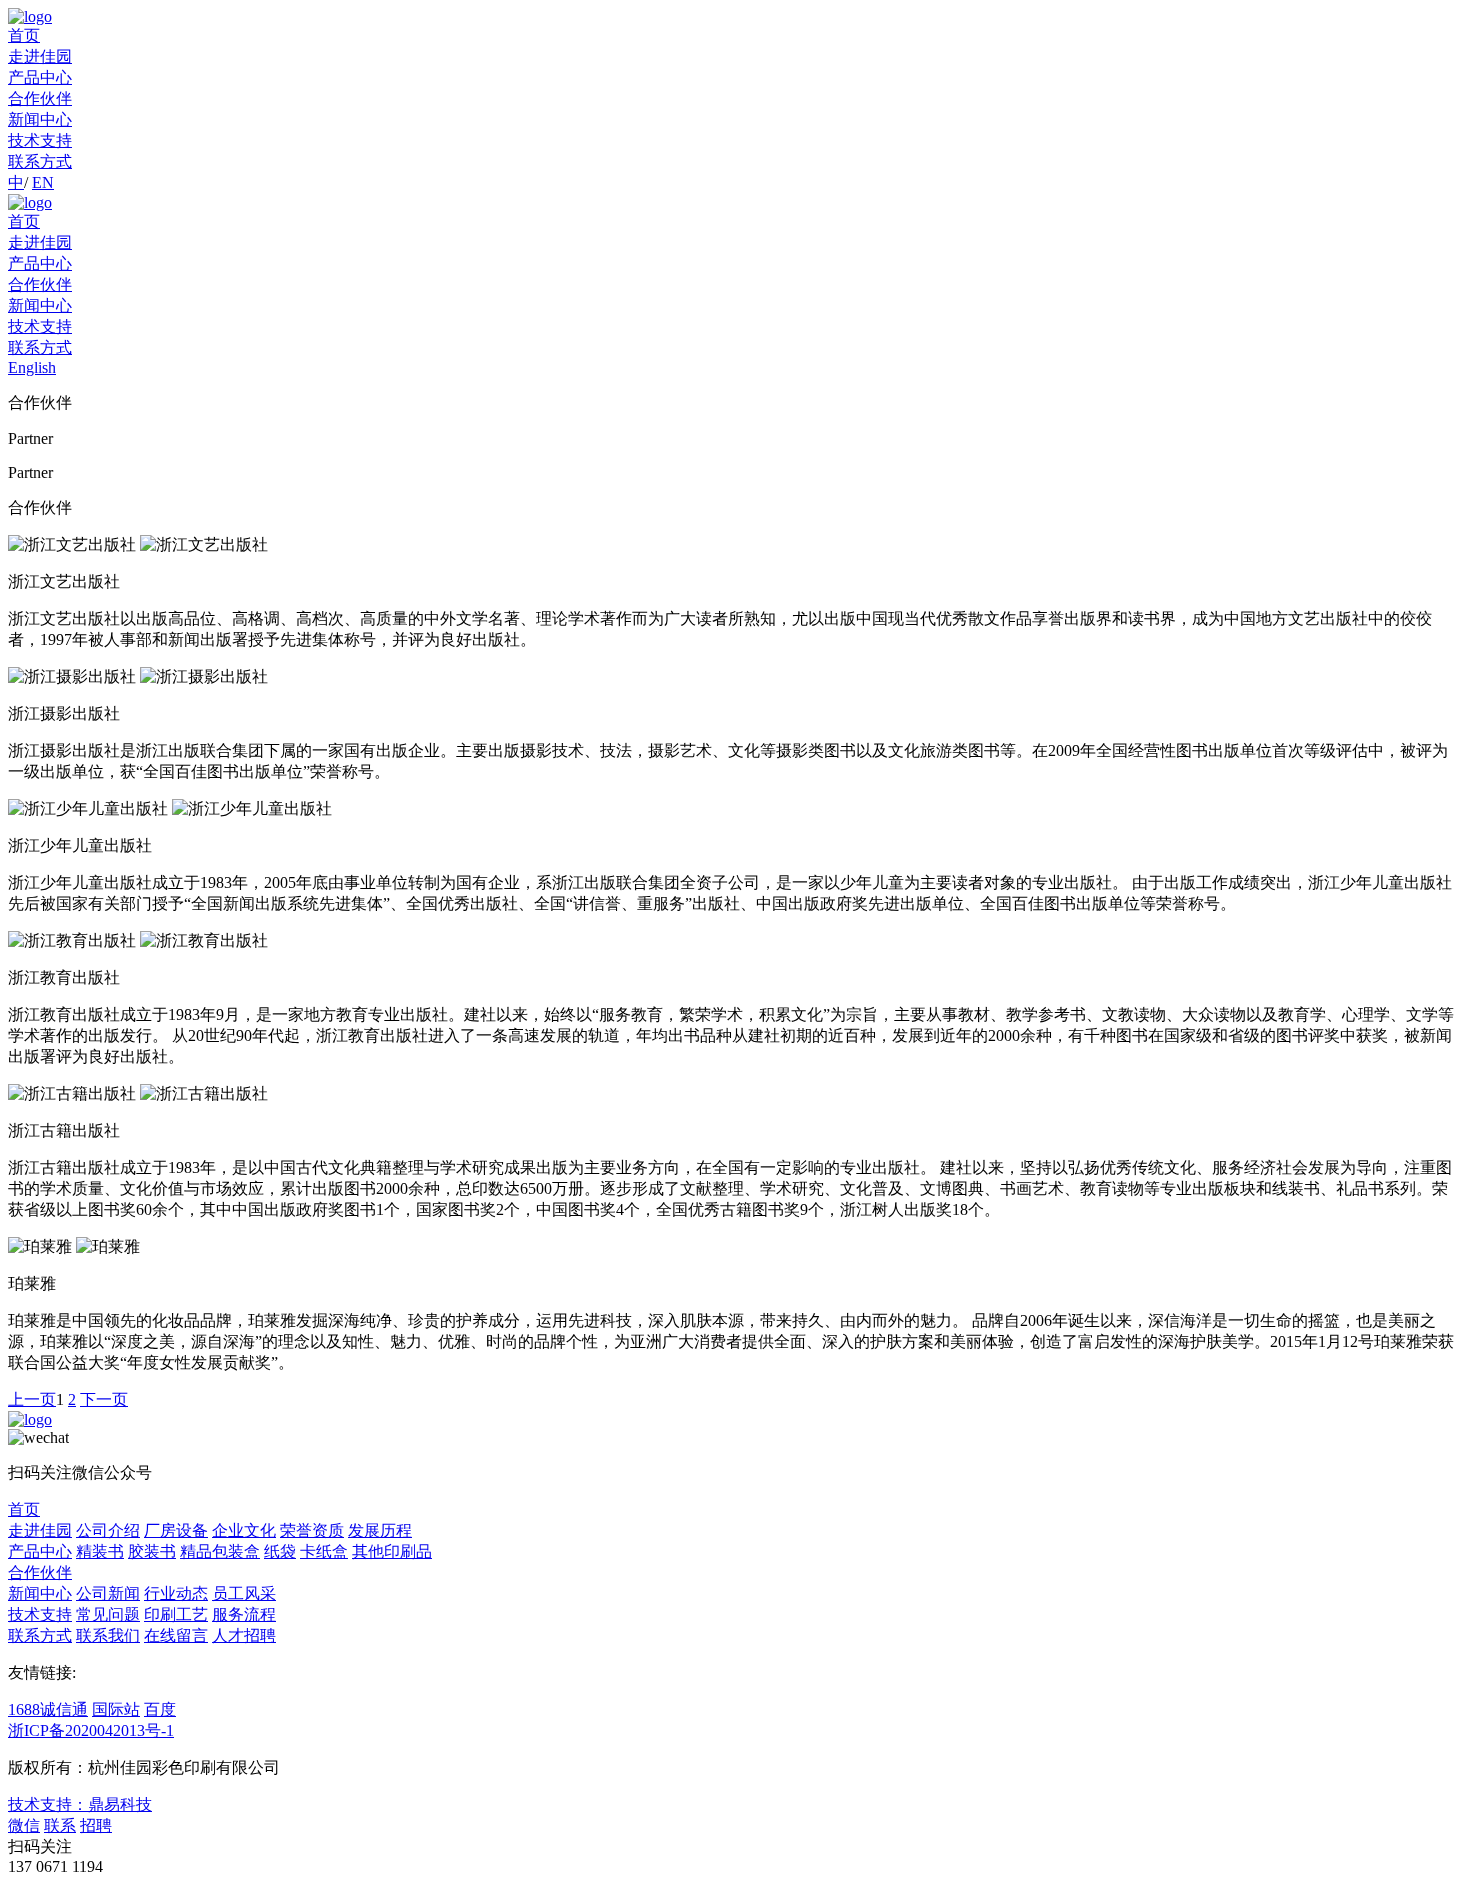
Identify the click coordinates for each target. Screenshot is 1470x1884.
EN (43, 182)
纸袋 (280, 1551)
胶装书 (152, 1551)
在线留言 (176, 1635)
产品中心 (40, 77)
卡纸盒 (324, 1551)
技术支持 (40, 140)
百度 (160, 1709)
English (32, 367)
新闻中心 (40, 119)
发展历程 (380, 1530)
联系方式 (40, 161)
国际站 (116, 1709)
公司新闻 (108, 1593)
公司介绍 (108, 1530)
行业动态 (176, 1593)
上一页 (32, 1399)
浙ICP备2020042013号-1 (91, 1730)
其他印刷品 (392, 1551)
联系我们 (108, 1635)
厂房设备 (176, 1530)
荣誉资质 (312, 1530)
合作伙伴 (40, 98)
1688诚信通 (48, 1709)
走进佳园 (40, 56)
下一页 (104, 1399)
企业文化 (244, 1530)
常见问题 (108, 1614)
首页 (24, 35)
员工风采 (244, 1593)
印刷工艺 (176, 1614)
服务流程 (244, 1614)
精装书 (100, 1551)
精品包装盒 (220, 1551)
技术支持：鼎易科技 (80, 1804)
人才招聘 (244, 1635)
